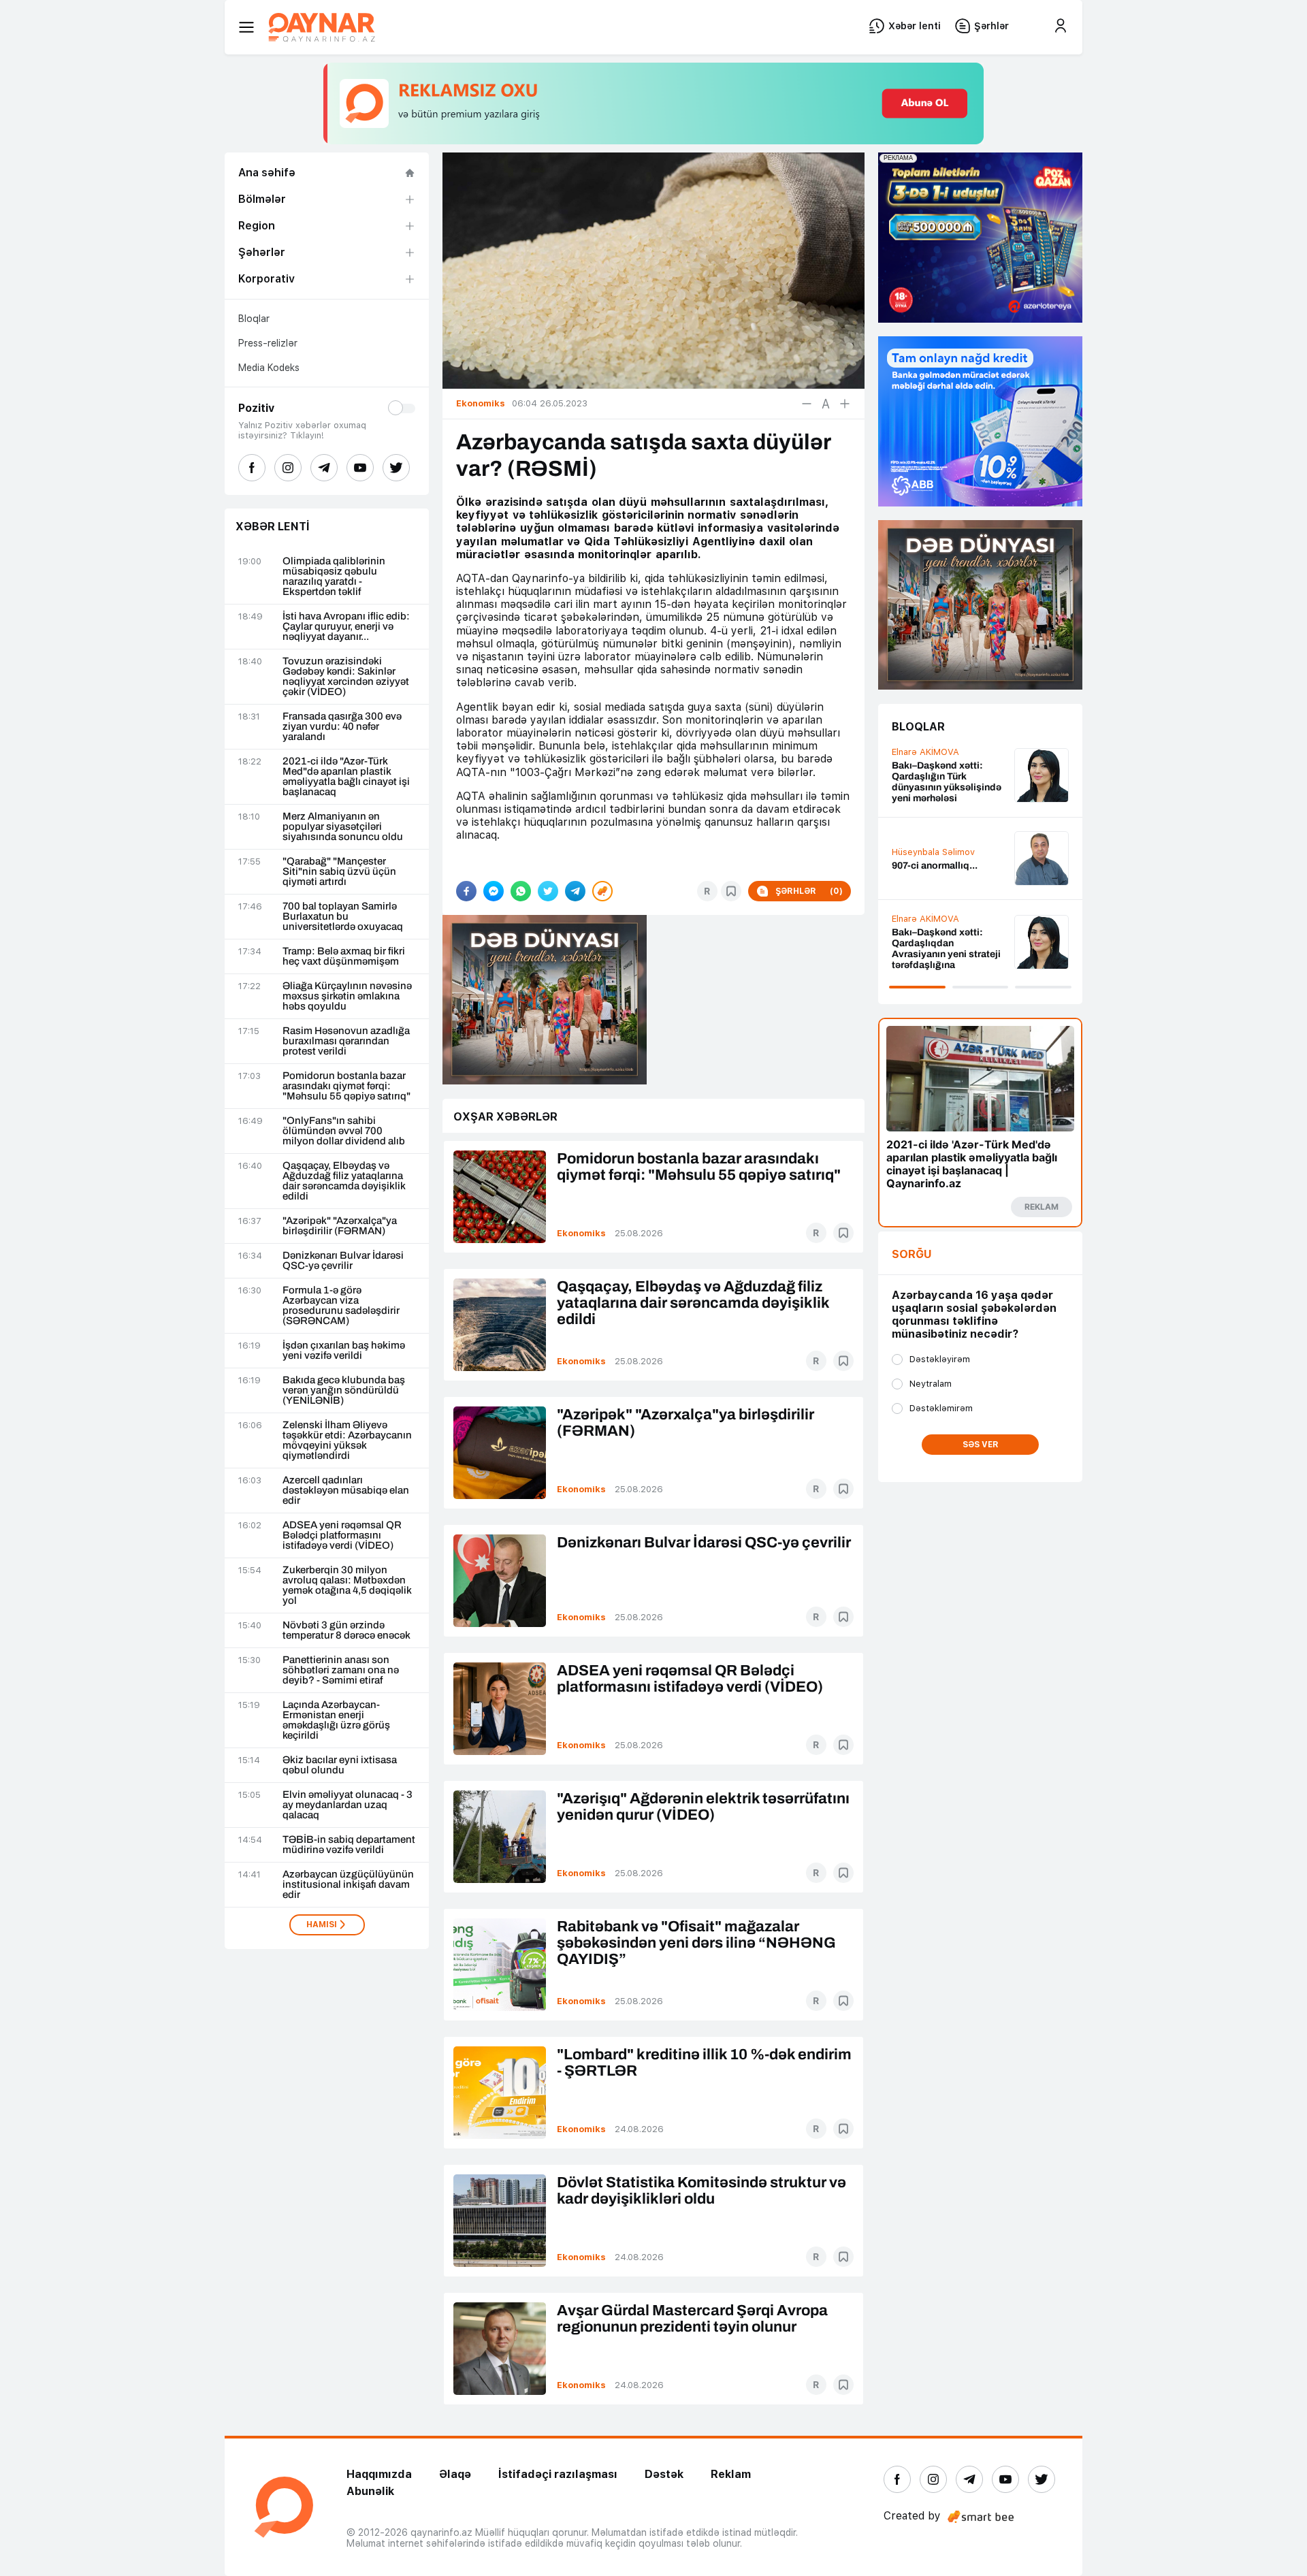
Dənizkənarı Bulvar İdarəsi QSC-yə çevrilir (343, 1261)
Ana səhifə (267, 173)
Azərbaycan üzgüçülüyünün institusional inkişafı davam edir (348, 1885)
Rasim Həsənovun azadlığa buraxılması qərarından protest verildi (346, 1041)
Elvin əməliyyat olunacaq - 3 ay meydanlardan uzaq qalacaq (348, 1805)
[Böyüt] (845, 404)
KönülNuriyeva (922, 932)
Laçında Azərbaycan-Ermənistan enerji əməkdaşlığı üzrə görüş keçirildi (336, 1720)
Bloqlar (254, 319)
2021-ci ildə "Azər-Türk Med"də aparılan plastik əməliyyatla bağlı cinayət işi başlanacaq (346, 777)
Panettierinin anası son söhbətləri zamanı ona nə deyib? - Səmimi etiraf (341, 1670)
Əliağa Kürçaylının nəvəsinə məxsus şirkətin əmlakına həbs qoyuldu (347, 996)
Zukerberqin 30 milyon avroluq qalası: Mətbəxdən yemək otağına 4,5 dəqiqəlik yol (347, 1585)
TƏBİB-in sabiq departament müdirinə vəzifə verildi (349, 1845)
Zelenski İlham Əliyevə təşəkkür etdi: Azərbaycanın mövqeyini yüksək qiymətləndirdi (347, 1440)
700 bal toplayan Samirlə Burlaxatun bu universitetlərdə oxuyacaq (343, 917)
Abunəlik (370, 2491)
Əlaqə (455, 2474)
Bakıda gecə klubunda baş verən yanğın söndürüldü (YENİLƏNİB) (344, 1390)
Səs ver (981, 1445)
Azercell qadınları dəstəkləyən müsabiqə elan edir (346, 1491)
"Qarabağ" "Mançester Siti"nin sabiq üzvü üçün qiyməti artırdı (339, 872)
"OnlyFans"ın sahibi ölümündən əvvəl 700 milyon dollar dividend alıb (344, 1131)
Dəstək (664, 2474)
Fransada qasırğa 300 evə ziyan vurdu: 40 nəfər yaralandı (342, 727)
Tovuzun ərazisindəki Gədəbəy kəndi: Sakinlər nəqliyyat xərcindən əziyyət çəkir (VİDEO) (346, 677)
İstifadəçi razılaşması (558, 2474)
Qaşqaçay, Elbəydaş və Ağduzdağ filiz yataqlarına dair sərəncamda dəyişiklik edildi (344, 1181)
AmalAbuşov (919, 768)
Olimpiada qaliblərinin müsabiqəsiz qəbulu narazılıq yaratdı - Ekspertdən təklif (334, 577)
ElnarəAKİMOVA (925, 839)
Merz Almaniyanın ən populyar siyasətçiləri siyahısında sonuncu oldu (343, 827)
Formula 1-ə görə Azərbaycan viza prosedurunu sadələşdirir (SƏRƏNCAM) (341, 1306)
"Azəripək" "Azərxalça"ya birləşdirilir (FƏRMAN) (340, 1226)
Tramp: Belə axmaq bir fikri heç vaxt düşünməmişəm (344, 956)
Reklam (731, 2474)
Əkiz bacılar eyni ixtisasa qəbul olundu (340, 1765)
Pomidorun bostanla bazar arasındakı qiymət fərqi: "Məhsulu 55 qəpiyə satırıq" (346, 1086)
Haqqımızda (379, 2474)
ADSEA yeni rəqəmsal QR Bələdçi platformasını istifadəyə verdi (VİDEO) (342, 1535)
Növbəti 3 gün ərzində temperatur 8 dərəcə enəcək (346, 1630)
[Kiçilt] (807, 404)
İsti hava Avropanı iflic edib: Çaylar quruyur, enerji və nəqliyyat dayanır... (346, 627)
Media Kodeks (269, 368)
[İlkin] (826, 404)
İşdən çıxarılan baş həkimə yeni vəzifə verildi (344, 1351)
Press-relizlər (268, 343)
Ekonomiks (581, 1233)
